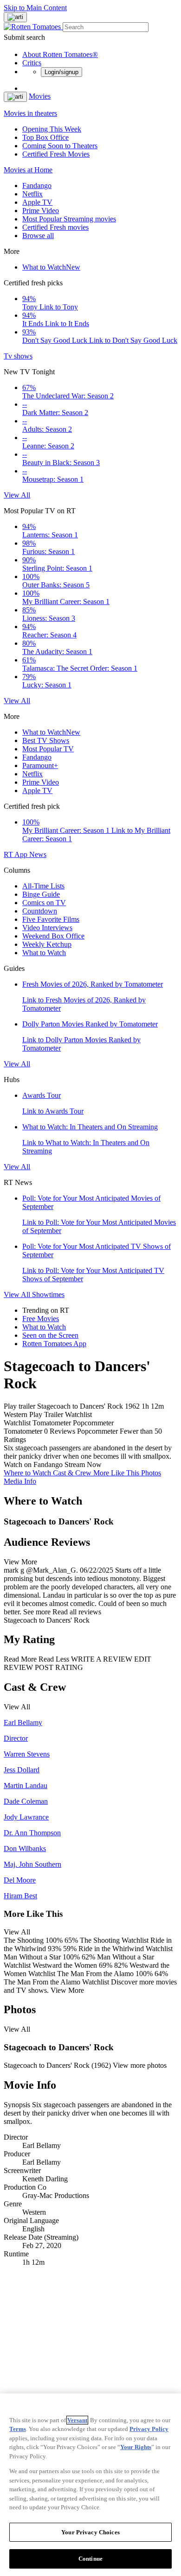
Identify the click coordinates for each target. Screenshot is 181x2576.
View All (17, 495)
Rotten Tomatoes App (54, 1344)
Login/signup (61, 72)
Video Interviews (47, 928)
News (38, 854)
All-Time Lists (43, 886)
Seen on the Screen (50, 1335)
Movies (40, 96)
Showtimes (48, 1294)
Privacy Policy (149, 2429)
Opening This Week (52, 129)
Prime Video (41, 211)
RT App (16, 854)
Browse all (38, 236)
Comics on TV (44, 903)
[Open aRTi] (15, 17)
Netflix (32, 194)
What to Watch (51, 267)
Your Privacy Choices (90, 2532)
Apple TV (37, 202)
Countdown (40, 911)
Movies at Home (28, 170)
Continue (90, 2559)
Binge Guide (41, 894)
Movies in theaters (30, 113)
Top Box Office (45, 137)
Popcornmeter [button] (97, 1431)
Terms (18, 2429)
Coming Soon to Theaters (60, 146)
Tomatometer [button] (23, 1431)
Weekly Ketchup (47, 944)
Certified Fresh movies (55, 227)
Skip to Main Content (35, 8)
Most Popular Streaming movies (69, 219)
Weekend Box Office (53, 936)
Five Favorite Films (51, 919)
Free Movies (41, 1319)
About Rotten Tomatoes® (60, 54)
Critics (32, 63)
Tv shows (18, 356)
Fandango (37, 186)
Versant (77, 2420)
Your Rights (136, 2447)
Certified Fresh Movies (56, 154)
